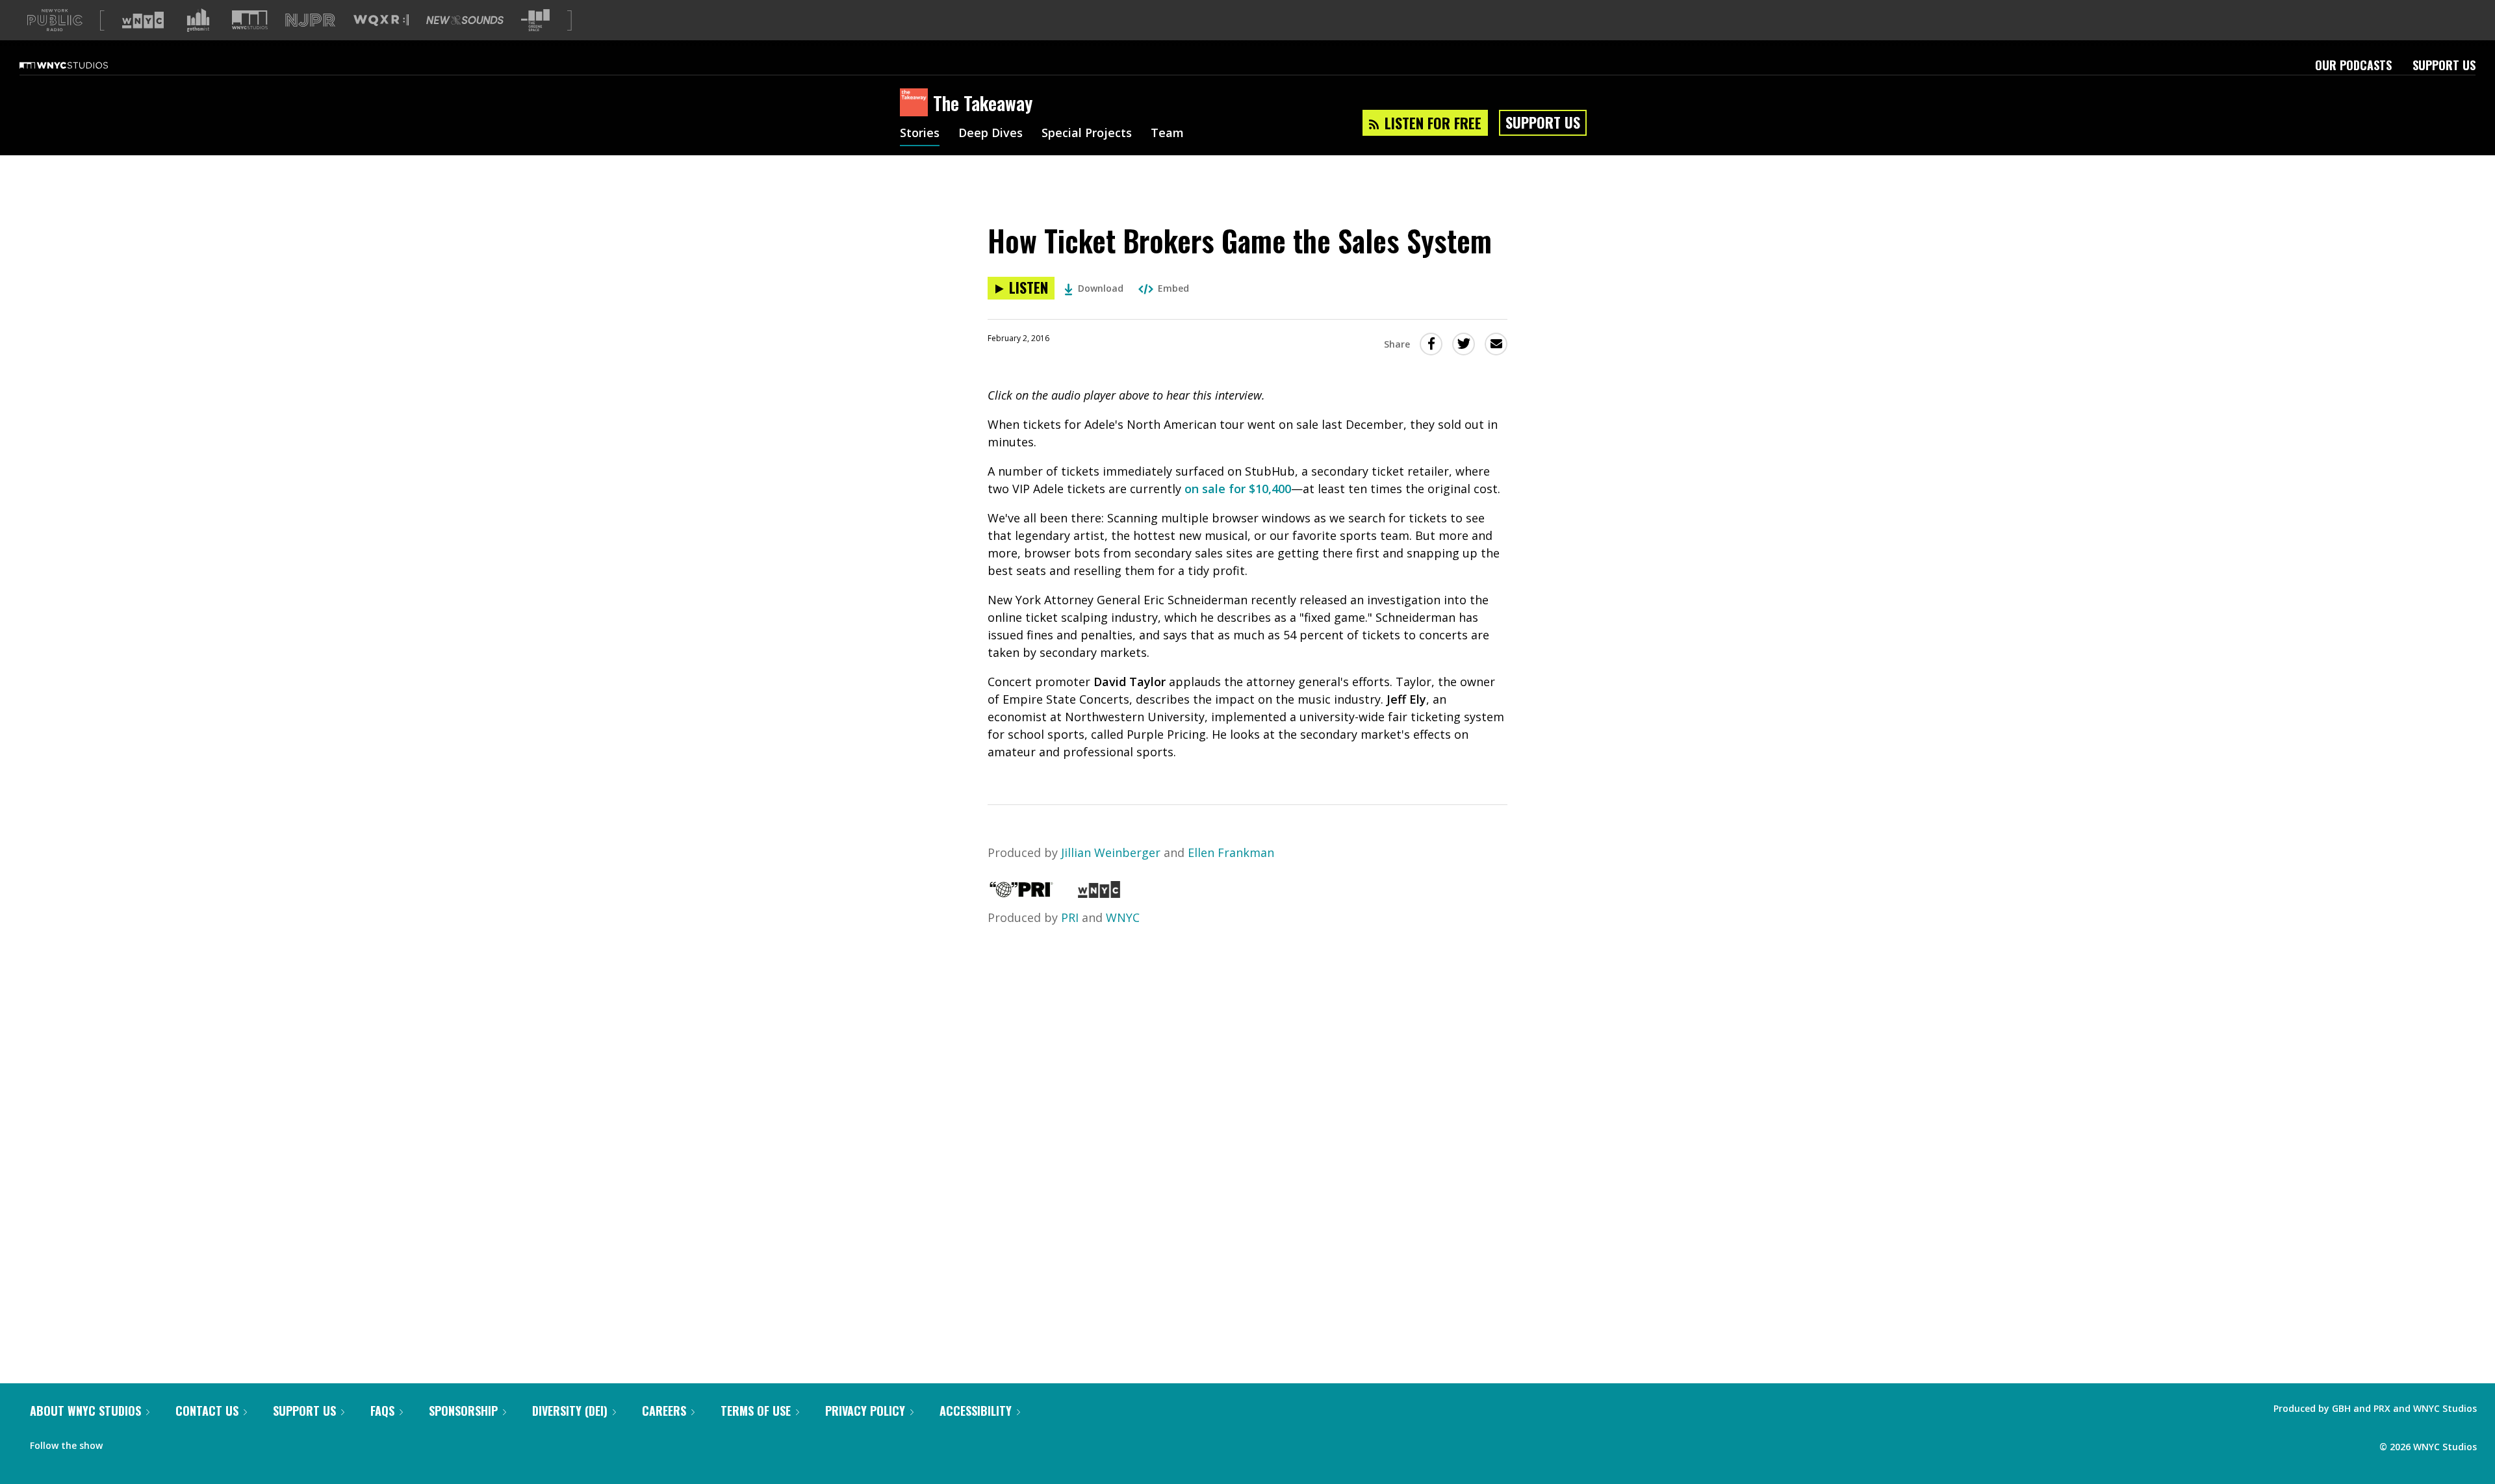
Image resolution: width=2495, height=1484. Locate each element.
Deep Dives (991, 134)
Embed (1173, 288)
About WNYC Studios (85, 1411)
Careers (664, 1411)
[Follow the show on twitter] (147, 1442)
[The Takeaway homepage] (916, 103)
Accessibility (976, 1411)
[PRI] (1021, 893)
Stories (920, 134)
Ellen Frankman (1231, 852)
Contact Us (207, 1411)
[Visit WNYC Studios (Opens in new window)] (250, 20)
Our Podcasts (2353, 65)
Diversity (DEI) (570, 1411)
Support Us (2444, 65)
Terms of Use (756, 1411)
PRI (1070, 917)
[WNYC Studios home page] (80, 65)
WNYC (1123, 917)
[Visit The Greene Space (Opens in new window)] (535, 20)
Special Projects (1087, 134)
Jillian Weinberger (1111, 852)
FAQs (382, 1411)
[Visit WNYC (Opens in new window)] (143, 20)
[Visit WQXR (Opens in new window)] (381, 20)
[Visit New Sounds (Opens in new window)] (465, 20)
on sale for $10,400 (1238, 489)
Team (1167, 134)
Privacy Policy (865, 1411)
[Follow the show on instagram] (172, 1442)
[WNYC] (1099, 893)
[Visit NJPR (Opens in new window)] (310, 20)
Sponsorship (463, 1411)
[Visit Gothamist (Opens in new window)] (198, 20)
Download (1101, 288)
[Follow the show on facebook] (122, 1442)
